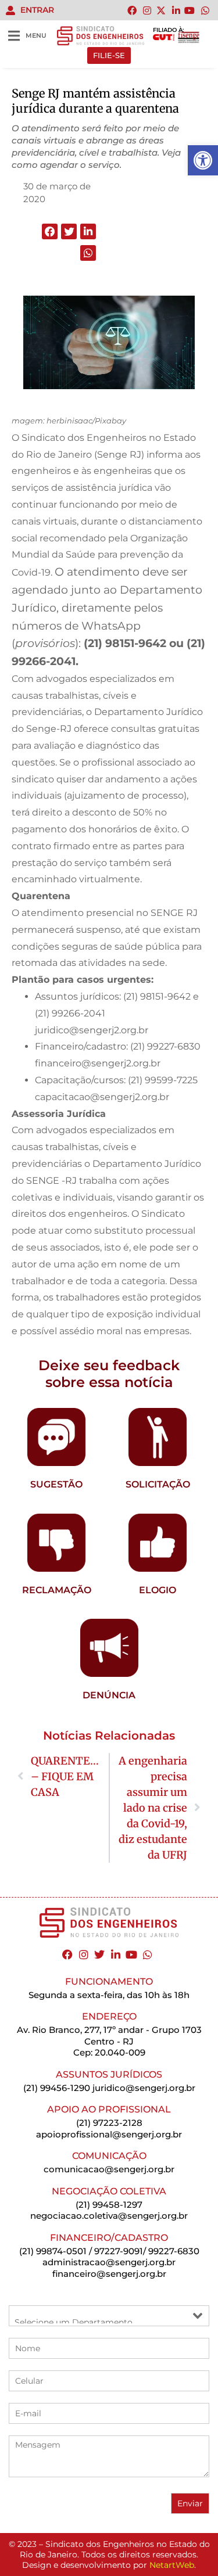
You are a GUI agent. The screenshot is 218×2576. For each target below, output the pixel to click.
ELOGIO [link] (158, 1590)
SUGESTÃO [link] (56, 1484)
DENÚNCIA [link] (109, 1695)
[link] (203, 160)
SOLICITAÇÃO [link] (158, 1484)
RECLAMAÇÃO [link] (57, 1590)
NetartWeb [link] (172, 2565)
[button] (50, 231)
